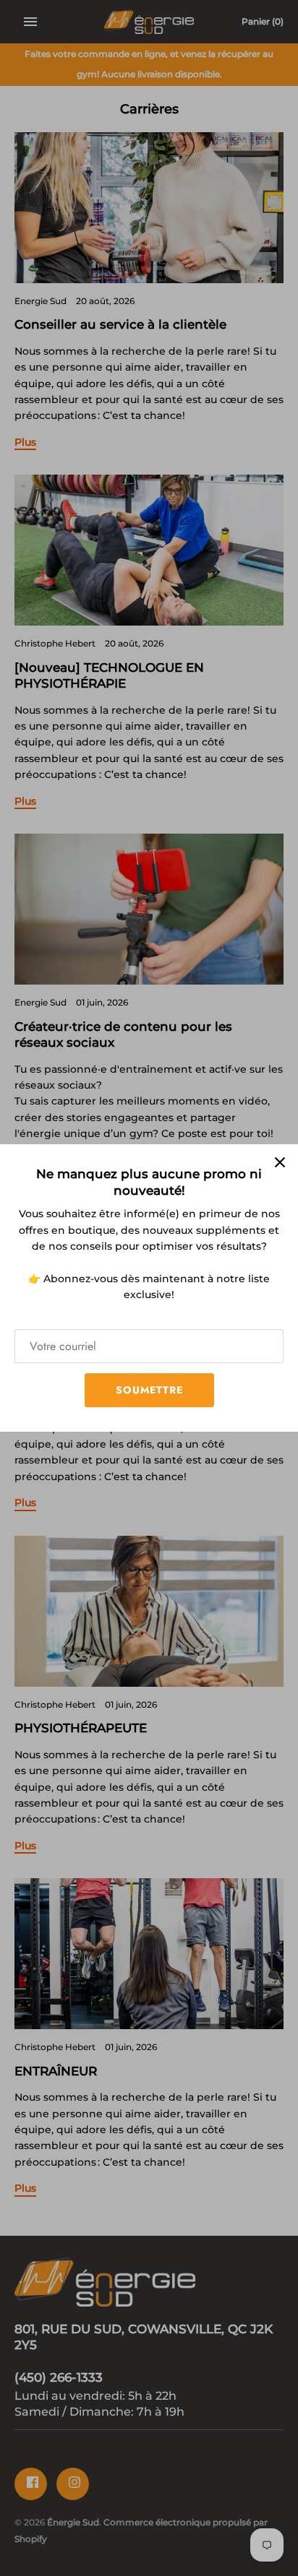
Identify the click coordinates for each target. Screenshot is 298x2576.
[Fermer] (280, 1162)
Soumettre (149, 1390)
